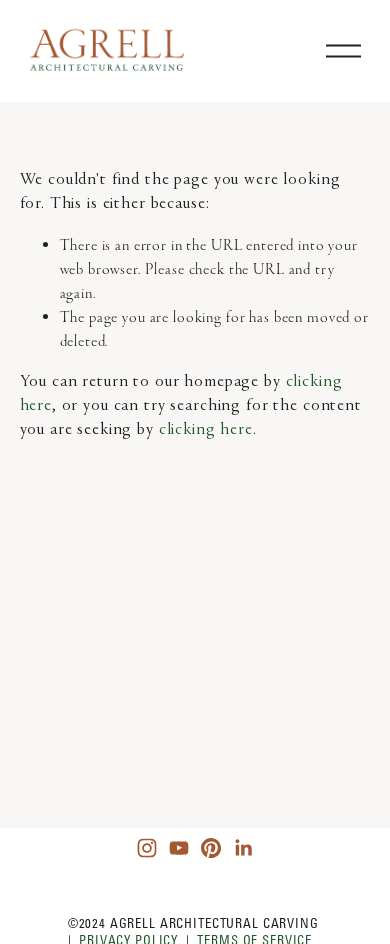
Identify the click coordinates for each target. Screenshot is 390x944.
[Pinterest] (211, 848)
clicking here (206, 430)
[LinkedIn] (243, 848)
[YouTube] (179, 848)
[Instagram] (147, 848)
